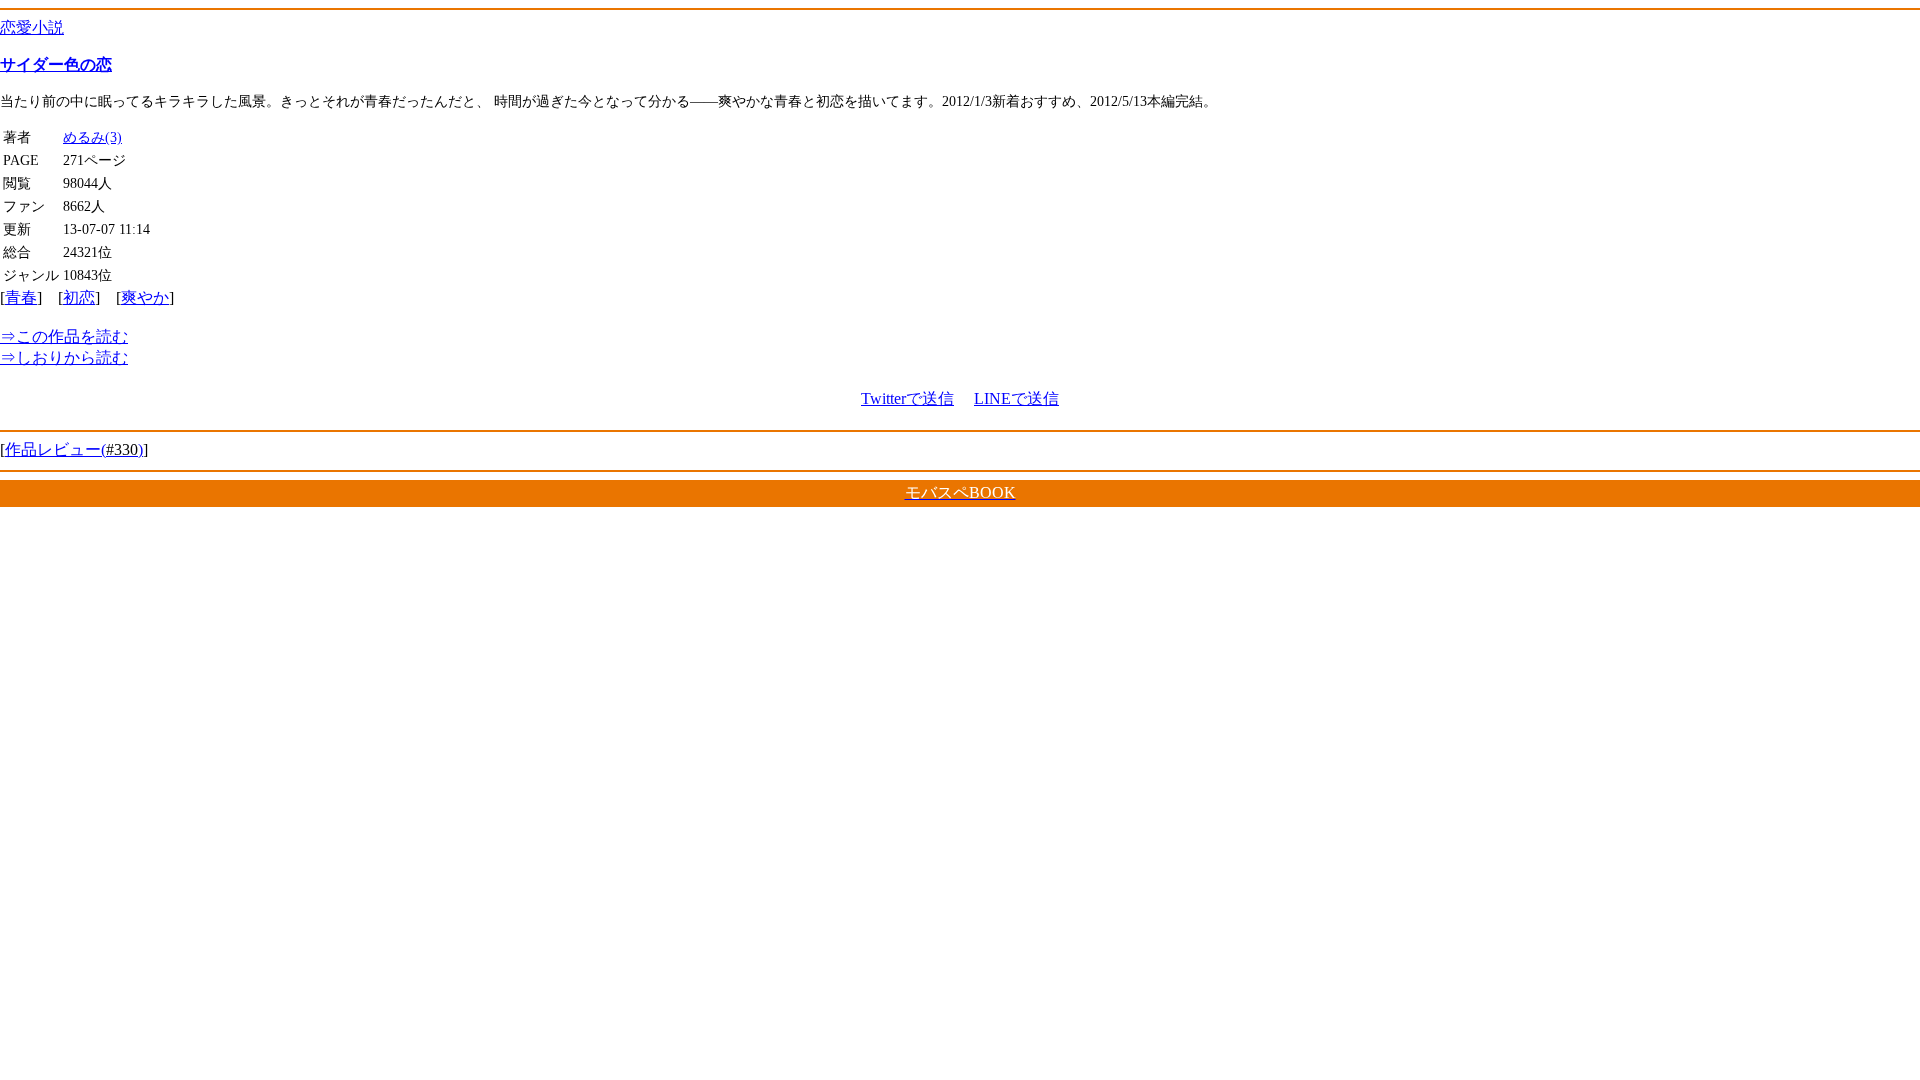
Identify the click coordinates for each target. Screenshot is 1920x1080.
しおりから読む (64, 357)
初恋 (79, 297)
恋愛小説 (32, 27)
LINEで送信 (1016, 398)
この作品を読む (64, 336)
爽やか (145, 297)
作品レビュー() (74, 449)
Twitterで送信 (907, 398)
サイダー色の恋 (56, 64)
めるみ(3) (92, 137)
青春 (21, 297)
